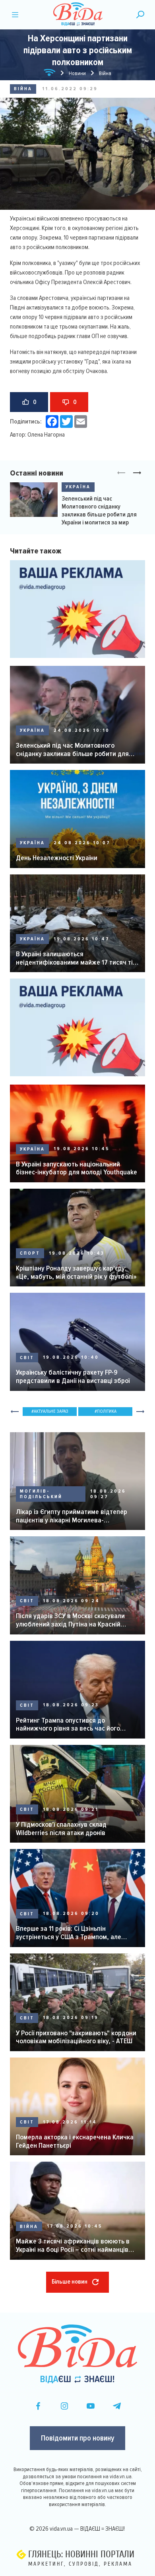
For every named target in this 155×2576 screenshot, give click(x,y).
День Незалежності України (57, 858)
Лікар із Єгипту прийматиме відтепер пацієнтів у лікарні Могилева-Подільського (72, 1516)
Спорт (30, 1253)
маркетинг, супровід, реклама (80, 2564)
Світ (27, 1358)
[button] (137, 473)
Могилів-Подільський (41, 1494)
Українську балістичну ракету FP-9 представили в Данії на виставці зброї (73, 1376)
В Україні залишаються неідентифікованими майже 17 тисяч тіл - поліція (76, 958)
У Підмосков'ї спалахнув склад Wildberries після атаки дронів (61, 1829)
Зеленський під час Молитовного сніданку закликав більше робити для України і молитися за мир (99, 511)
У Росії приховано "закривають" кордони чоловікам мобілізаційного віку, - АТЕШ (76, 2037)
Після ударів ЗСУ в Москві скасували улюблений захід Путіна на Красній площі (70, 1620)
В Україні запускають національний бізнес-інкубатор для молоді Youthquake (77, 1168)
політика (107, 1411)
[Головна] (50, 74)
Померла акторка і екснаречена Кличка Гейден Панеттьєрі (75, 2141)
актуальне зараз (51, 1411)
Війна (23, 89)
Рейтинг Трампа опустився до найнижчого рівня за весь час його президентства (68, 1724)
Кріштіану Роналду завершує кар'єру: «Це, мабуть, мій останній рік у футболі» (76, 1272)
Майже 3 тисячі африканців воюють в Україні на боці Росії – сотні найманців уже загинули (73, 2245)
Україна (78, 487)
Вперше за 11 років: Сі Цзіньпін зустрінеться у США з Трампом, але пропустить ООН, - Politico (69, 1933)
